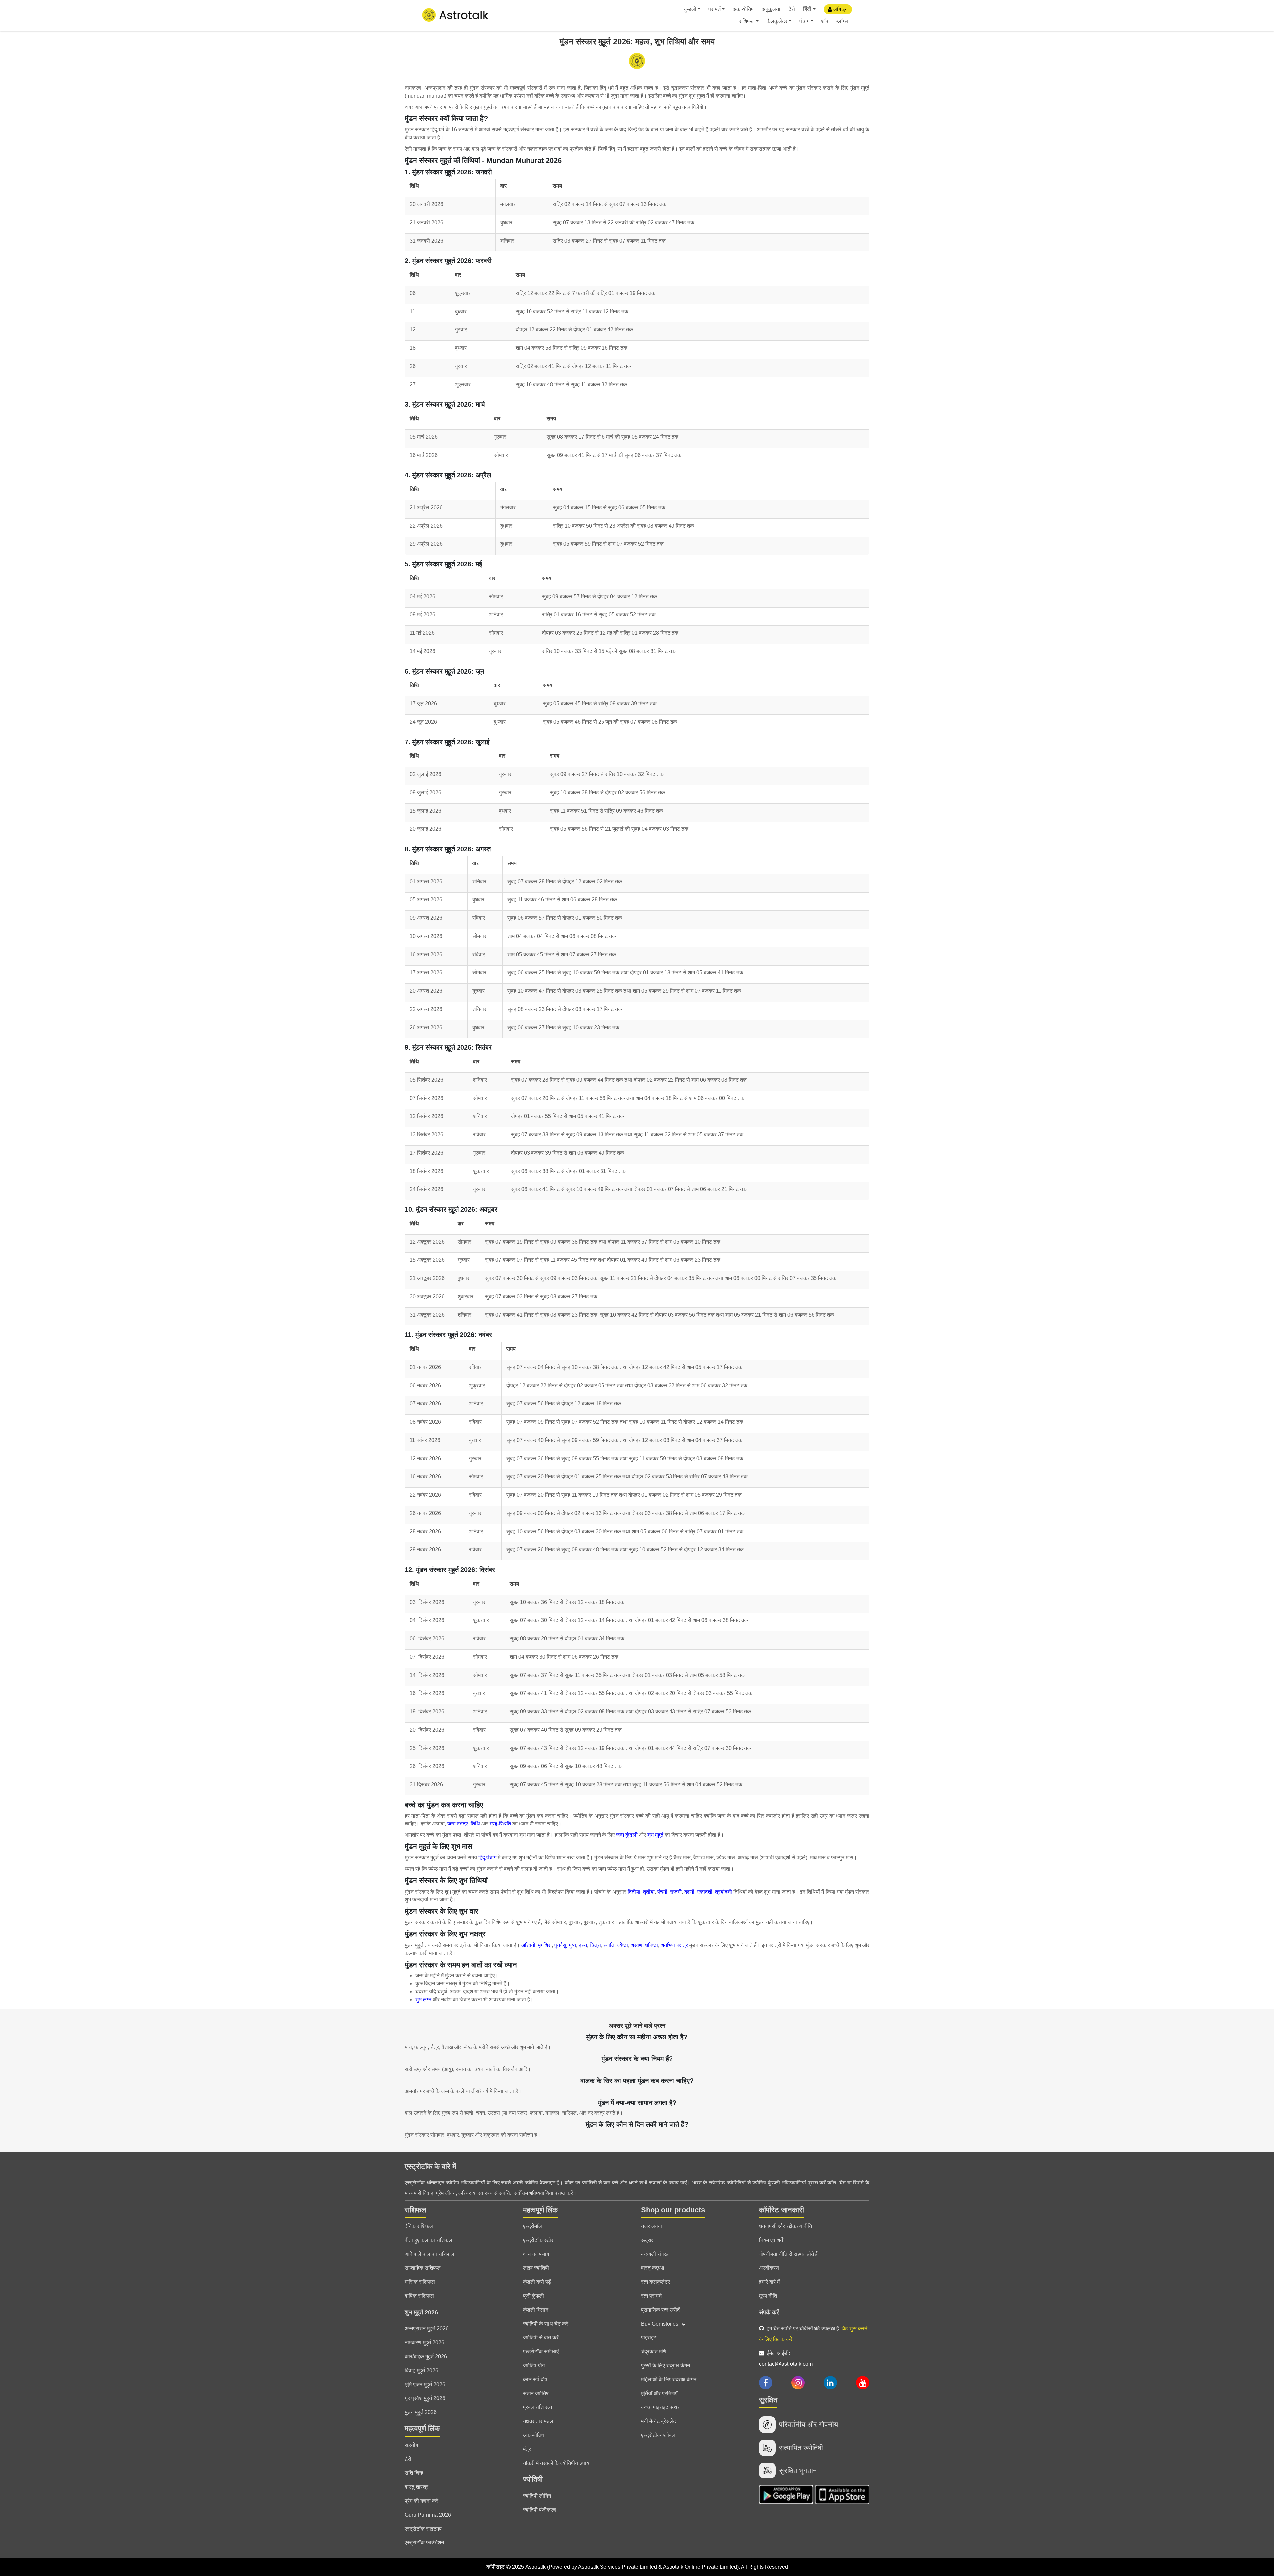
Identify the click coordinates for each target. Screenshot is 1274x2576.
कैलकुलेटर (777, 21)
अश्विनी (528, 1945)
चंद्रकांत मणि (654, 2352)
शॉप (825, 21)
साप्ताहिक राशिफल (423, 2268)
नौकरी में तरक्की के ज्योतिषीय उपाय (556, 2463)
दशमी (689, 1892)
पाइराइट (649, 2338)
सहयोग (411, 2445)
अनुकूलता (771, 9)
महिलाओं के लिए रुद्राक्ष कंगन (669, 2379)
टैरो (792, 9)
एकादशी (705, 1892)
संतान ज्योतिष (536, 2393)
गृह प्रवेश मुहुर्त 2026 (425, 2398)
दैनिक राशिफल (419, 2226)
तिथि (476, 1824)
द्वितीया (634, 1892)
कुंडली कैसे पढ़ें (537, 2282)
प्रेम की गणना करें (422, 2501)
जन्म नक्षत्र (458, 1824)
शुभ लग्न (423, 2000)
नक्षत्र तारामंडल (538, 2421)
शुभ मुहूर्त (655, 1835)
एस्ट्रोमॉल (532, 2226)
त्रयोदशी (724, 1892)
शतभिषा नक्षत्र (674, 1945)
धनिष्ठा (651, 1945)
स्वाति (609, 1945)
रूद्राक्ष (648, 2240)
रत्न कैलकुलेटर (655, 2282)
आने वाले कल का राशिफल (429, 2254)
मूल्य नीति (768, 2296)
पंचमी (662, 1892)
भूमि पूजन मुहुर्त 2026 (425, 2384)
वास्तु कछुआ (652, 2268)
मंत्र (527, 2449)
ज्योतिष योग (534, 2365)
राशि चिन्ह (414, 2473)
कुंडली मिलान (536, 2310)
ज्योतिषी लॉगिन (537, 2496)
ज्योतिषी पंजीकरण (540, 2510)
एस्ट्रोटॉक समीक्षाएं (541, 2352)
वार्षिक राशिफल (419, 2296)
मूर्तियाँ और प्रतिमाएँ (659, 2393)
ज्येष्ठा (623, 1945)
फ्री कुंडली (533, 2296)
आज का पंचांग (536, 2254)
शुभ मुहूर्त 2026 (421, 2312)
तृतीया (649, 1892)
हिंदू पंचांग (487, 1858)
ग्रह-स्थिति (500, 1824)
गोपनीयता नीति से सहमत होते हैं (788, 2254)
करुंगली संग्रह (655, 2254)
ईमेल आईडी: (786, 2359)
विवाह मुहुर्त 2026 (422, 2370)
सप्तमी (676, 1892)
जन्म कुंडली (627, 1835)
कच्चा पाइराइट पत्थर (660, 2407)
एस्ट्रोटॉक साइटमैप (423, 2529)
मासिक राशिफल (420, 2282)
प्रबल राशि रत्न (537, 2407)
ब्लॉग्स (842, 21)
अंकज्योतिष (743, 9)
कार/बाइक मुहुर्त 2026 (426, 2357)
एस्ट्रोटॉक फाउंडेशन (424, 2543)
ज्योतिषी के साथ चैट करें (546, 2324)
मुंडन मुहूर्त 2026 (421, 2412)
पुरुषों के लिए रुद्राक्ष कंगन (666, 2365)
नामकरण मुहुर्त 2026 (425, 2343)
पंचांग (804, 21)
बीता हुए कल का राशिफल (428, 2240)
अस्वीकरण (769, 2268)
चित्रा (595, 1945)
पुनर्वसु (560, 1945)
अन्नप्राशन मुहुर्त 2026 (427, 2329)
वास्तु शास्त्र (417, 2487)
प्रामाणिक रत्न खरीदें (660, 2310)
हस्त (583, 1945)
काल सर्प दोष (535, 2379)
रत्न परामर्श (651, 2296)
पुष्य (572, 1945)
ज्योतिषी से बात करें (541, 2338)
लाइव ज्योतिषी (536, 2268)
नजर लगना (651, 2226)
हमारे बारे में (769, 2282)
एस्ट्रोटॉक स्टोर (538, 2240)
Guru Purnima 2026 (428, 2515)
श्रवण (637, 1945)
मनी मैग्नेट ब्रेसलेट (659, 2421)
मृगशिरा (545, 1945)
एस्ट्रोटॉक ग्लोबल (658, 2435)
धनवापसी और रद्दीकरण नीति (785, 2226)
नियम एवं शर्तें (771, 2240)
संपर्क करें (769, 2312)
